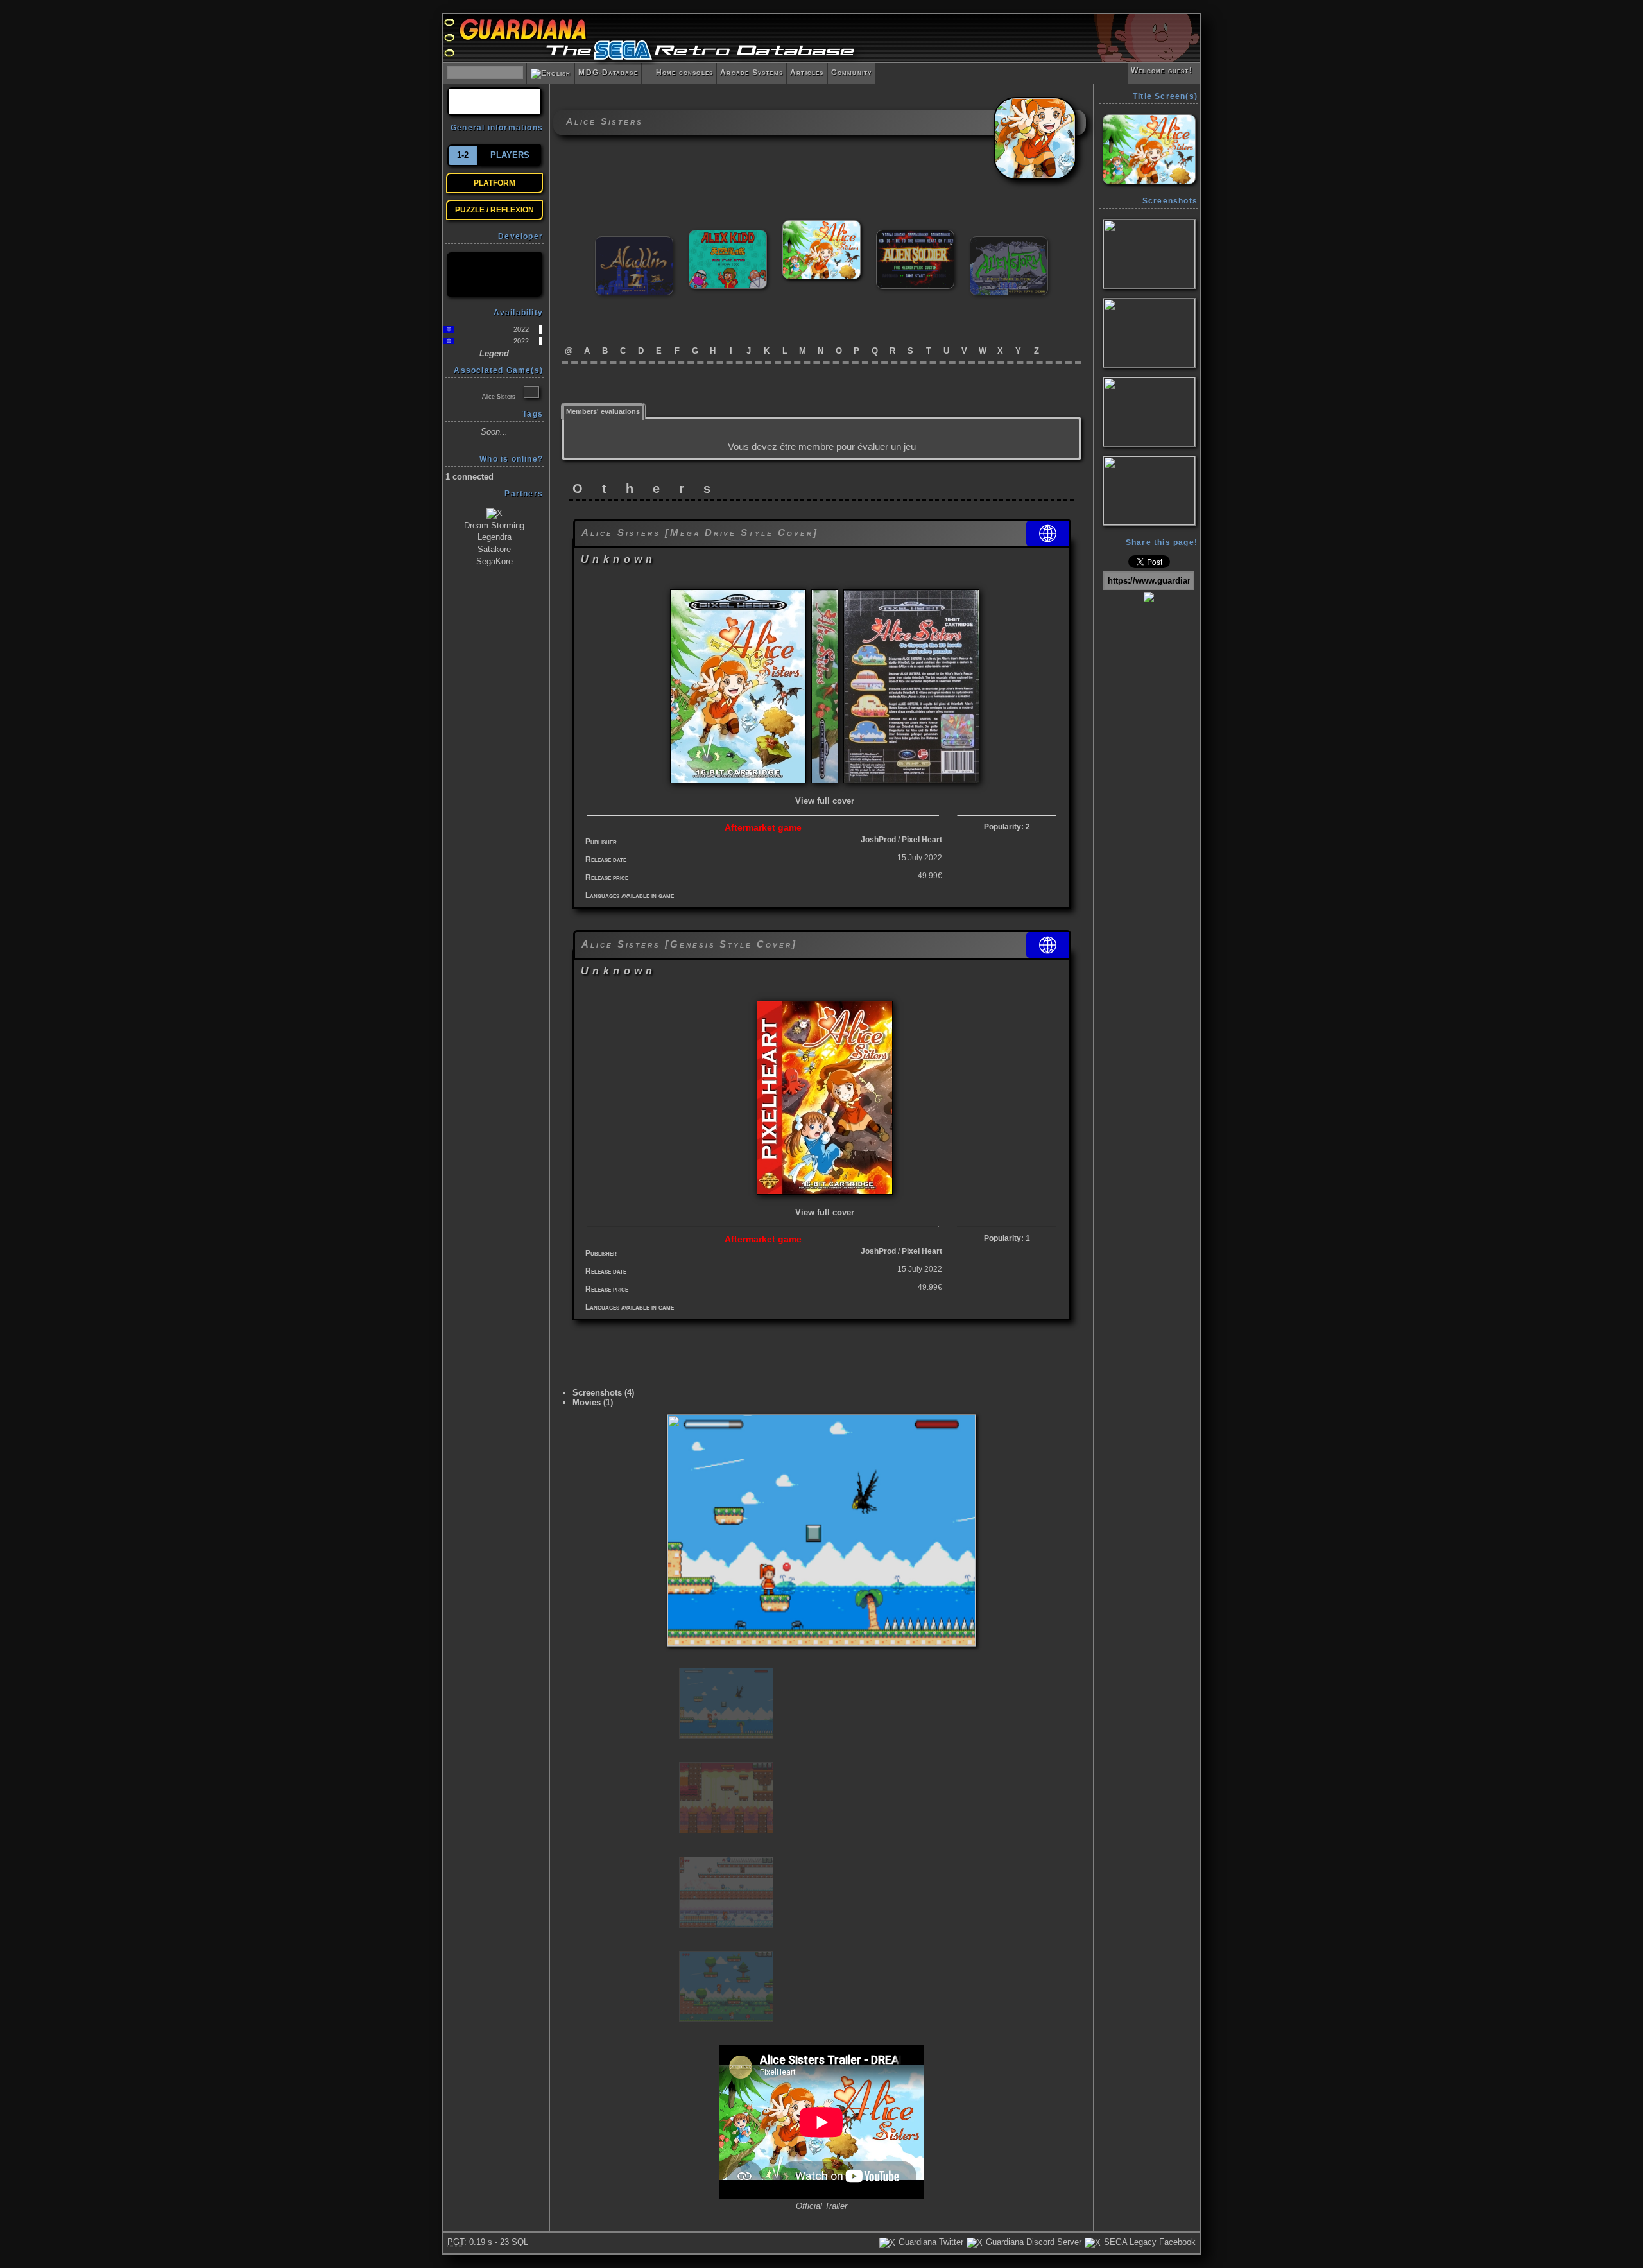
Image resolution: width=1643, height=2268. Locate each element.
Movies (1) (593, 1402)
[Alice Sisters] (821, 226)
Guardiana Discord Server (1032, 2242)
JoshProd (878, 840)
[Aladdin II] (634, 242)
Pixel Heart (922, 840)
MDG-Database (608, 73)
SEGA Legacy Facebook (1148, 2242)
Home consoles (679, 73)
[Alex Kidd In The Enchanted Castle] (728, 235)
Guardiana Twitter (930, 2242)
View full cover (825, 801)
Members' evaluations (603, 411)
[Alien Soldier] (915, 235)
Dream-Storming (494, 525)
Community (852, 73)
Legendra (495, 537)
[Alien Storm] (1009, 242)
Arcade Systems (752, 73)
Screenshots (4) (603, 1393)
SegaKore (495, 561)
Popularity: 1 (1007, 1238)
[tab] (603, 411)
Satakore (494, 549)
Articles (807, 73)
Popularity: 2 (1007, 827)
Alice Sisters (499, 397)
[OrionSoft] (494, 274)
